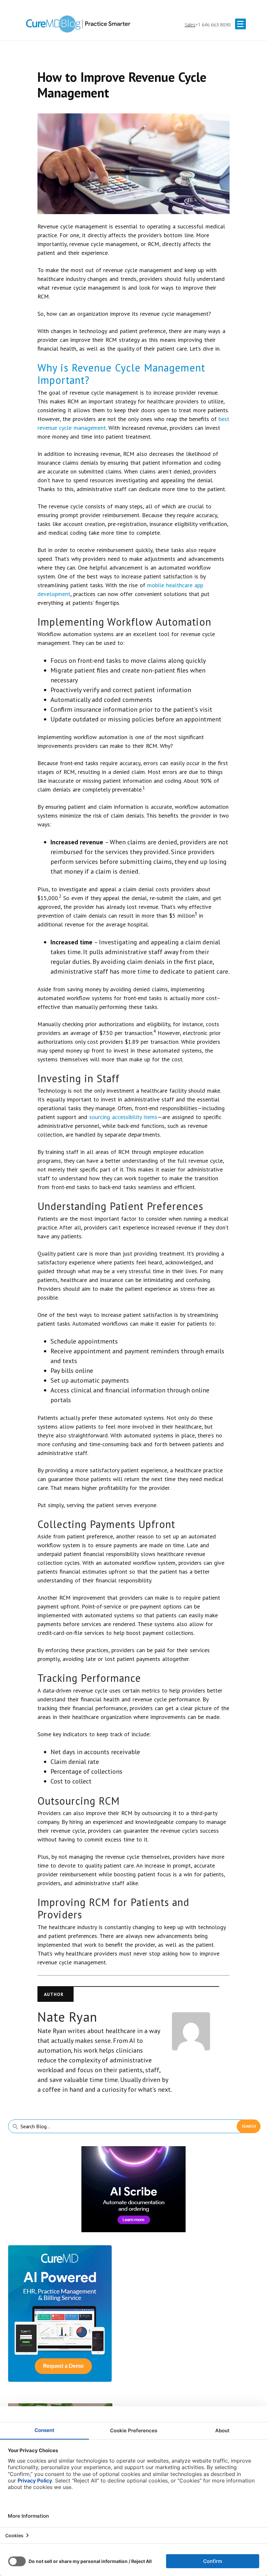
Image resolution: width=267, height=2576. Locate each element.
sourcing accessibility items (123, 1117)
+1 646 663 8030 (213, 25)
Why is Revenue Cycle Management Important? (121, 374)
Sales (190, 25)
